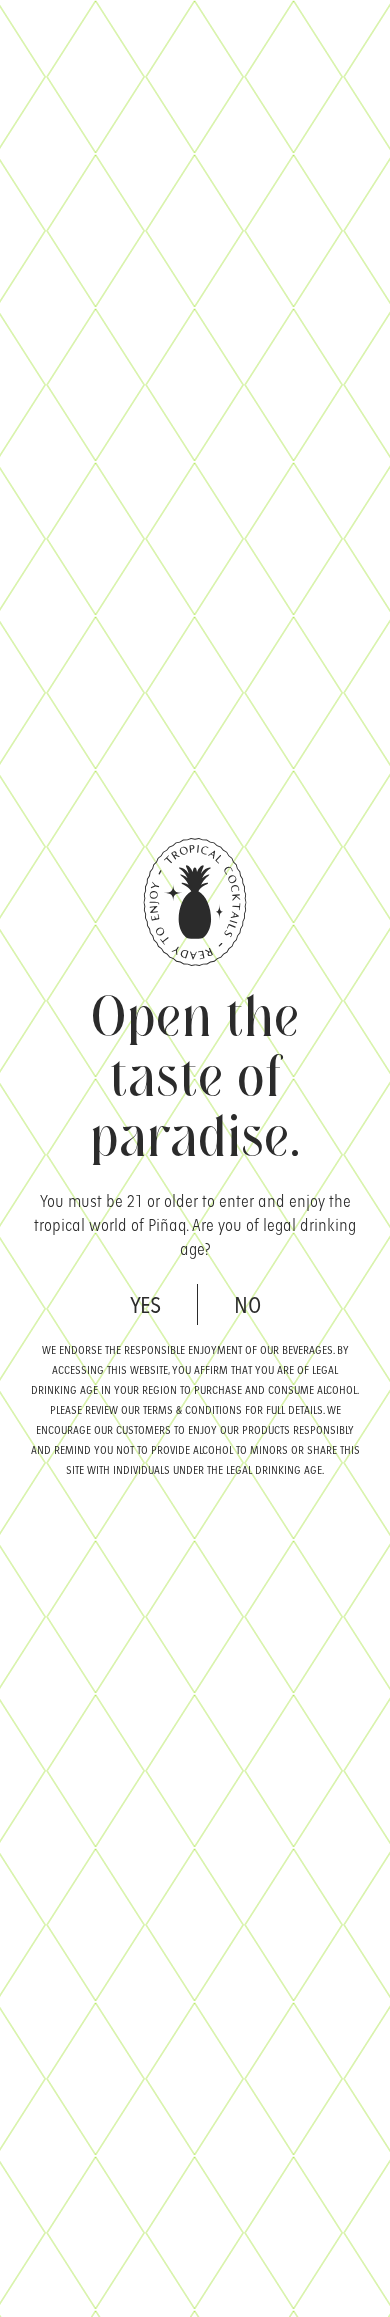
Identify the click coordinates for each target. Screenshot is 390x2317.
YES (145, 1303)
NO (247, 1303)
